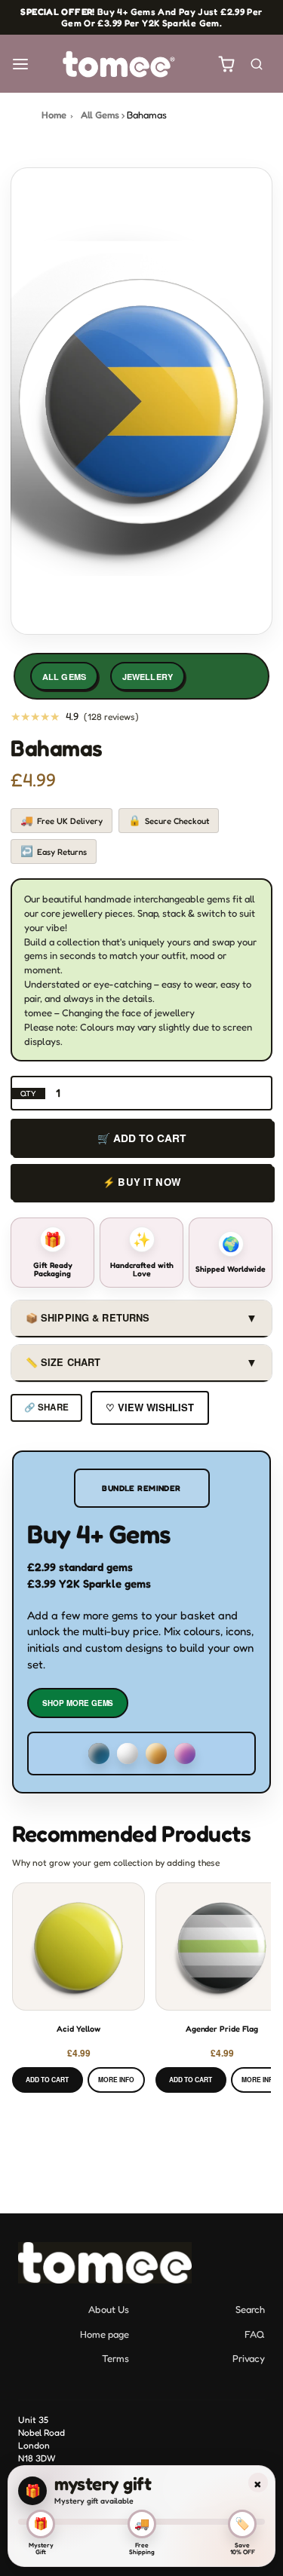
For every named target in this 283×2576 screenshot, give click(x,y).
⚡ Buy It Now (141, 1182)
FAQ (255, 2334)
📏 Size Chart (142, 1362)
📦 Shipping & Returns (142, 1317)
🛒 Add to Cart (142, 1138)
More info (116, 2080)
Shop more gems (78, 1703)
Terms (115, 2358)
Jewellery (148, 677)
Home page (105, 2334)
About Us (109, 2309)
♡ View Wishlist (150, 1407)
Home (54, 115)
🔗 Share (46, 1407)
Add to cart (47, 2080)
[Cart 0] (227, 64)
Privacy (249, 2358)
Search (250, 2309)
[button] (20, 64)
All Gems (100, 115)
